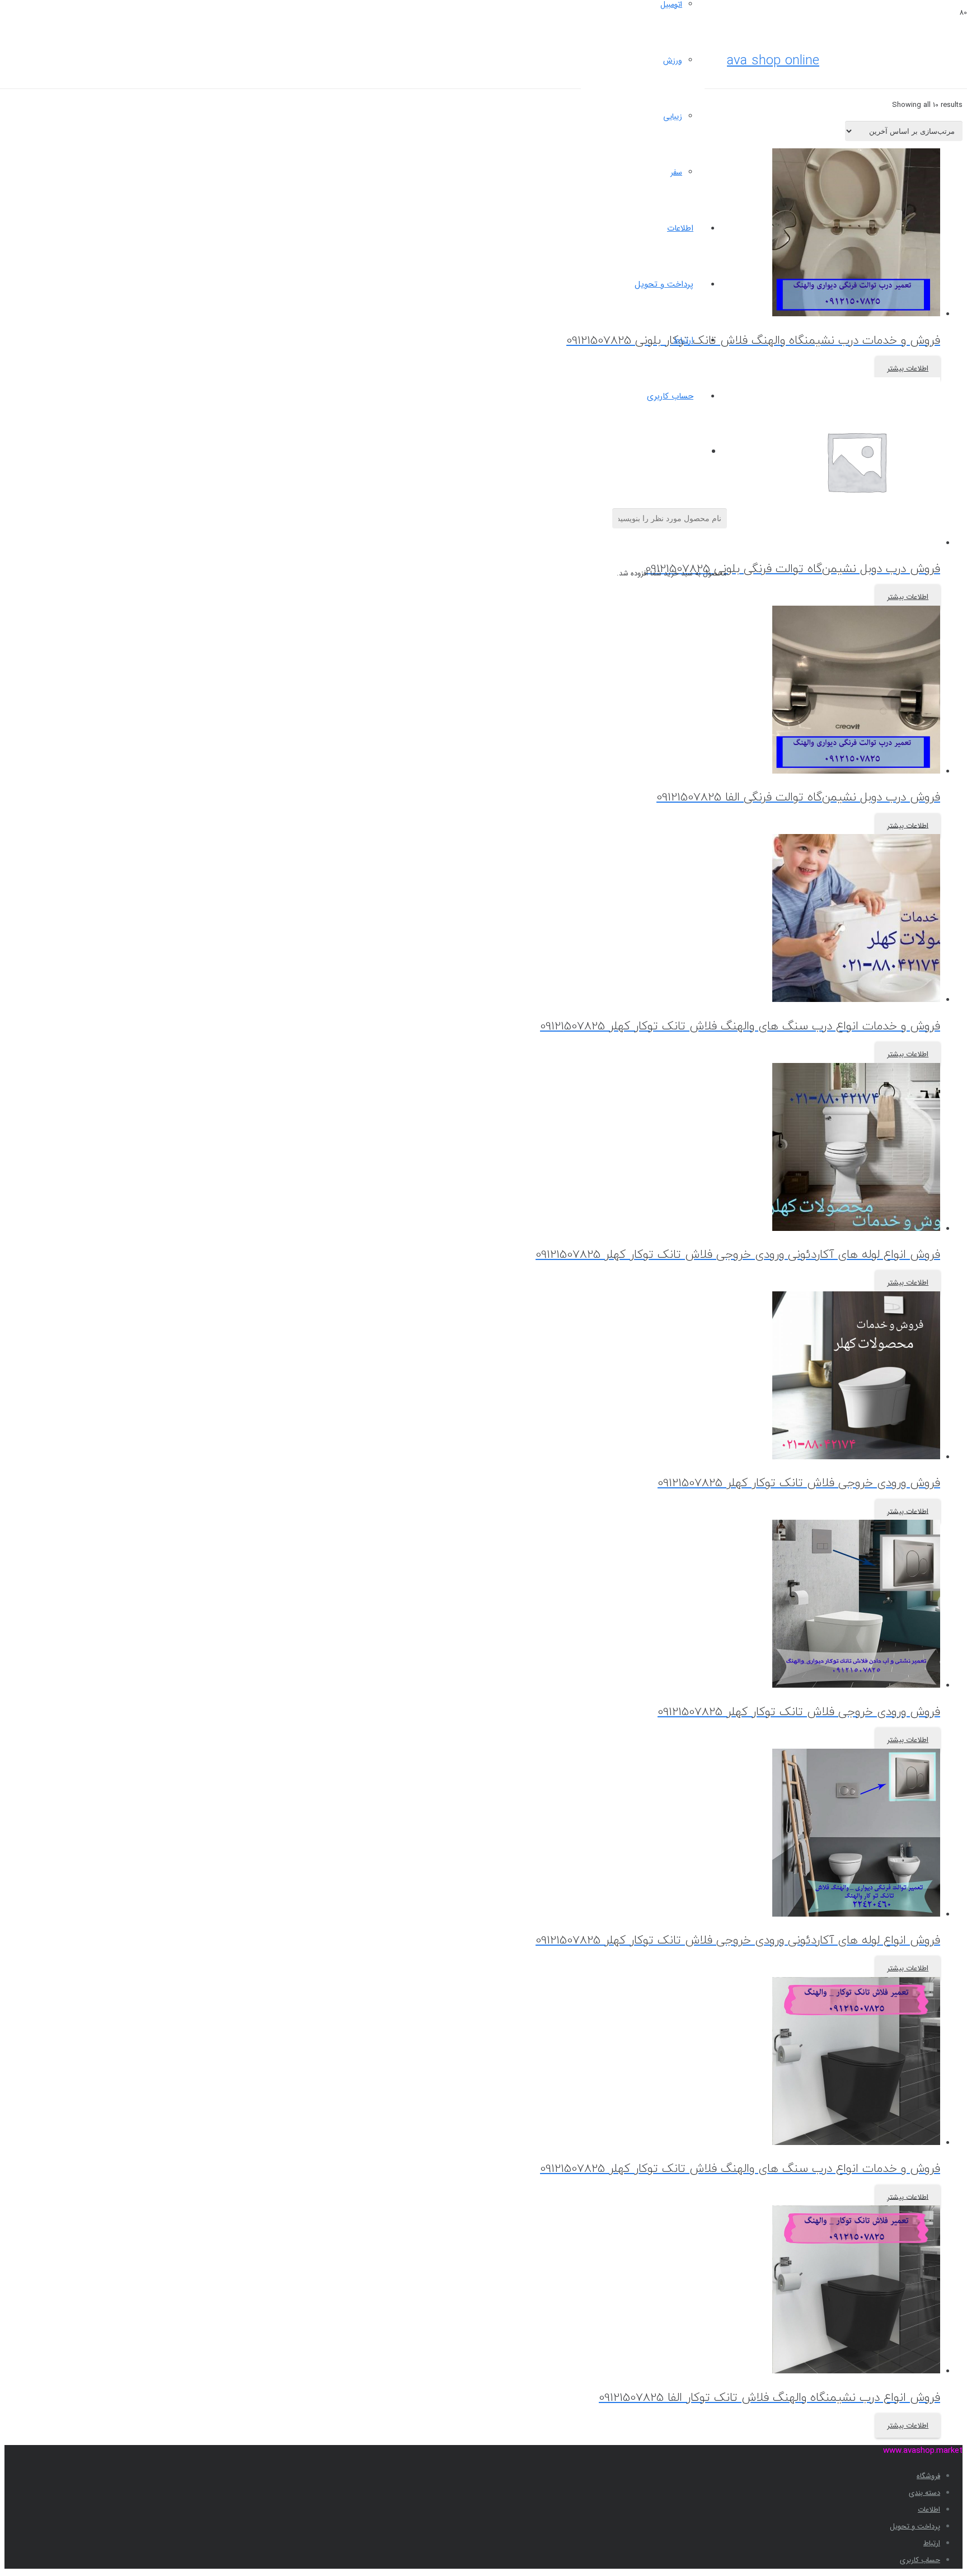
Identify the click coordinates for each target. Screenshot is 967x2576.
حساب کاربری (920, 2560)
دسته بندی (924, 2493)
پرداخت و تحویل (915, 2526)
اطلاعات (929, 2510)
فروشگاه (928, 2476)
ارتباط (932, 2543)
